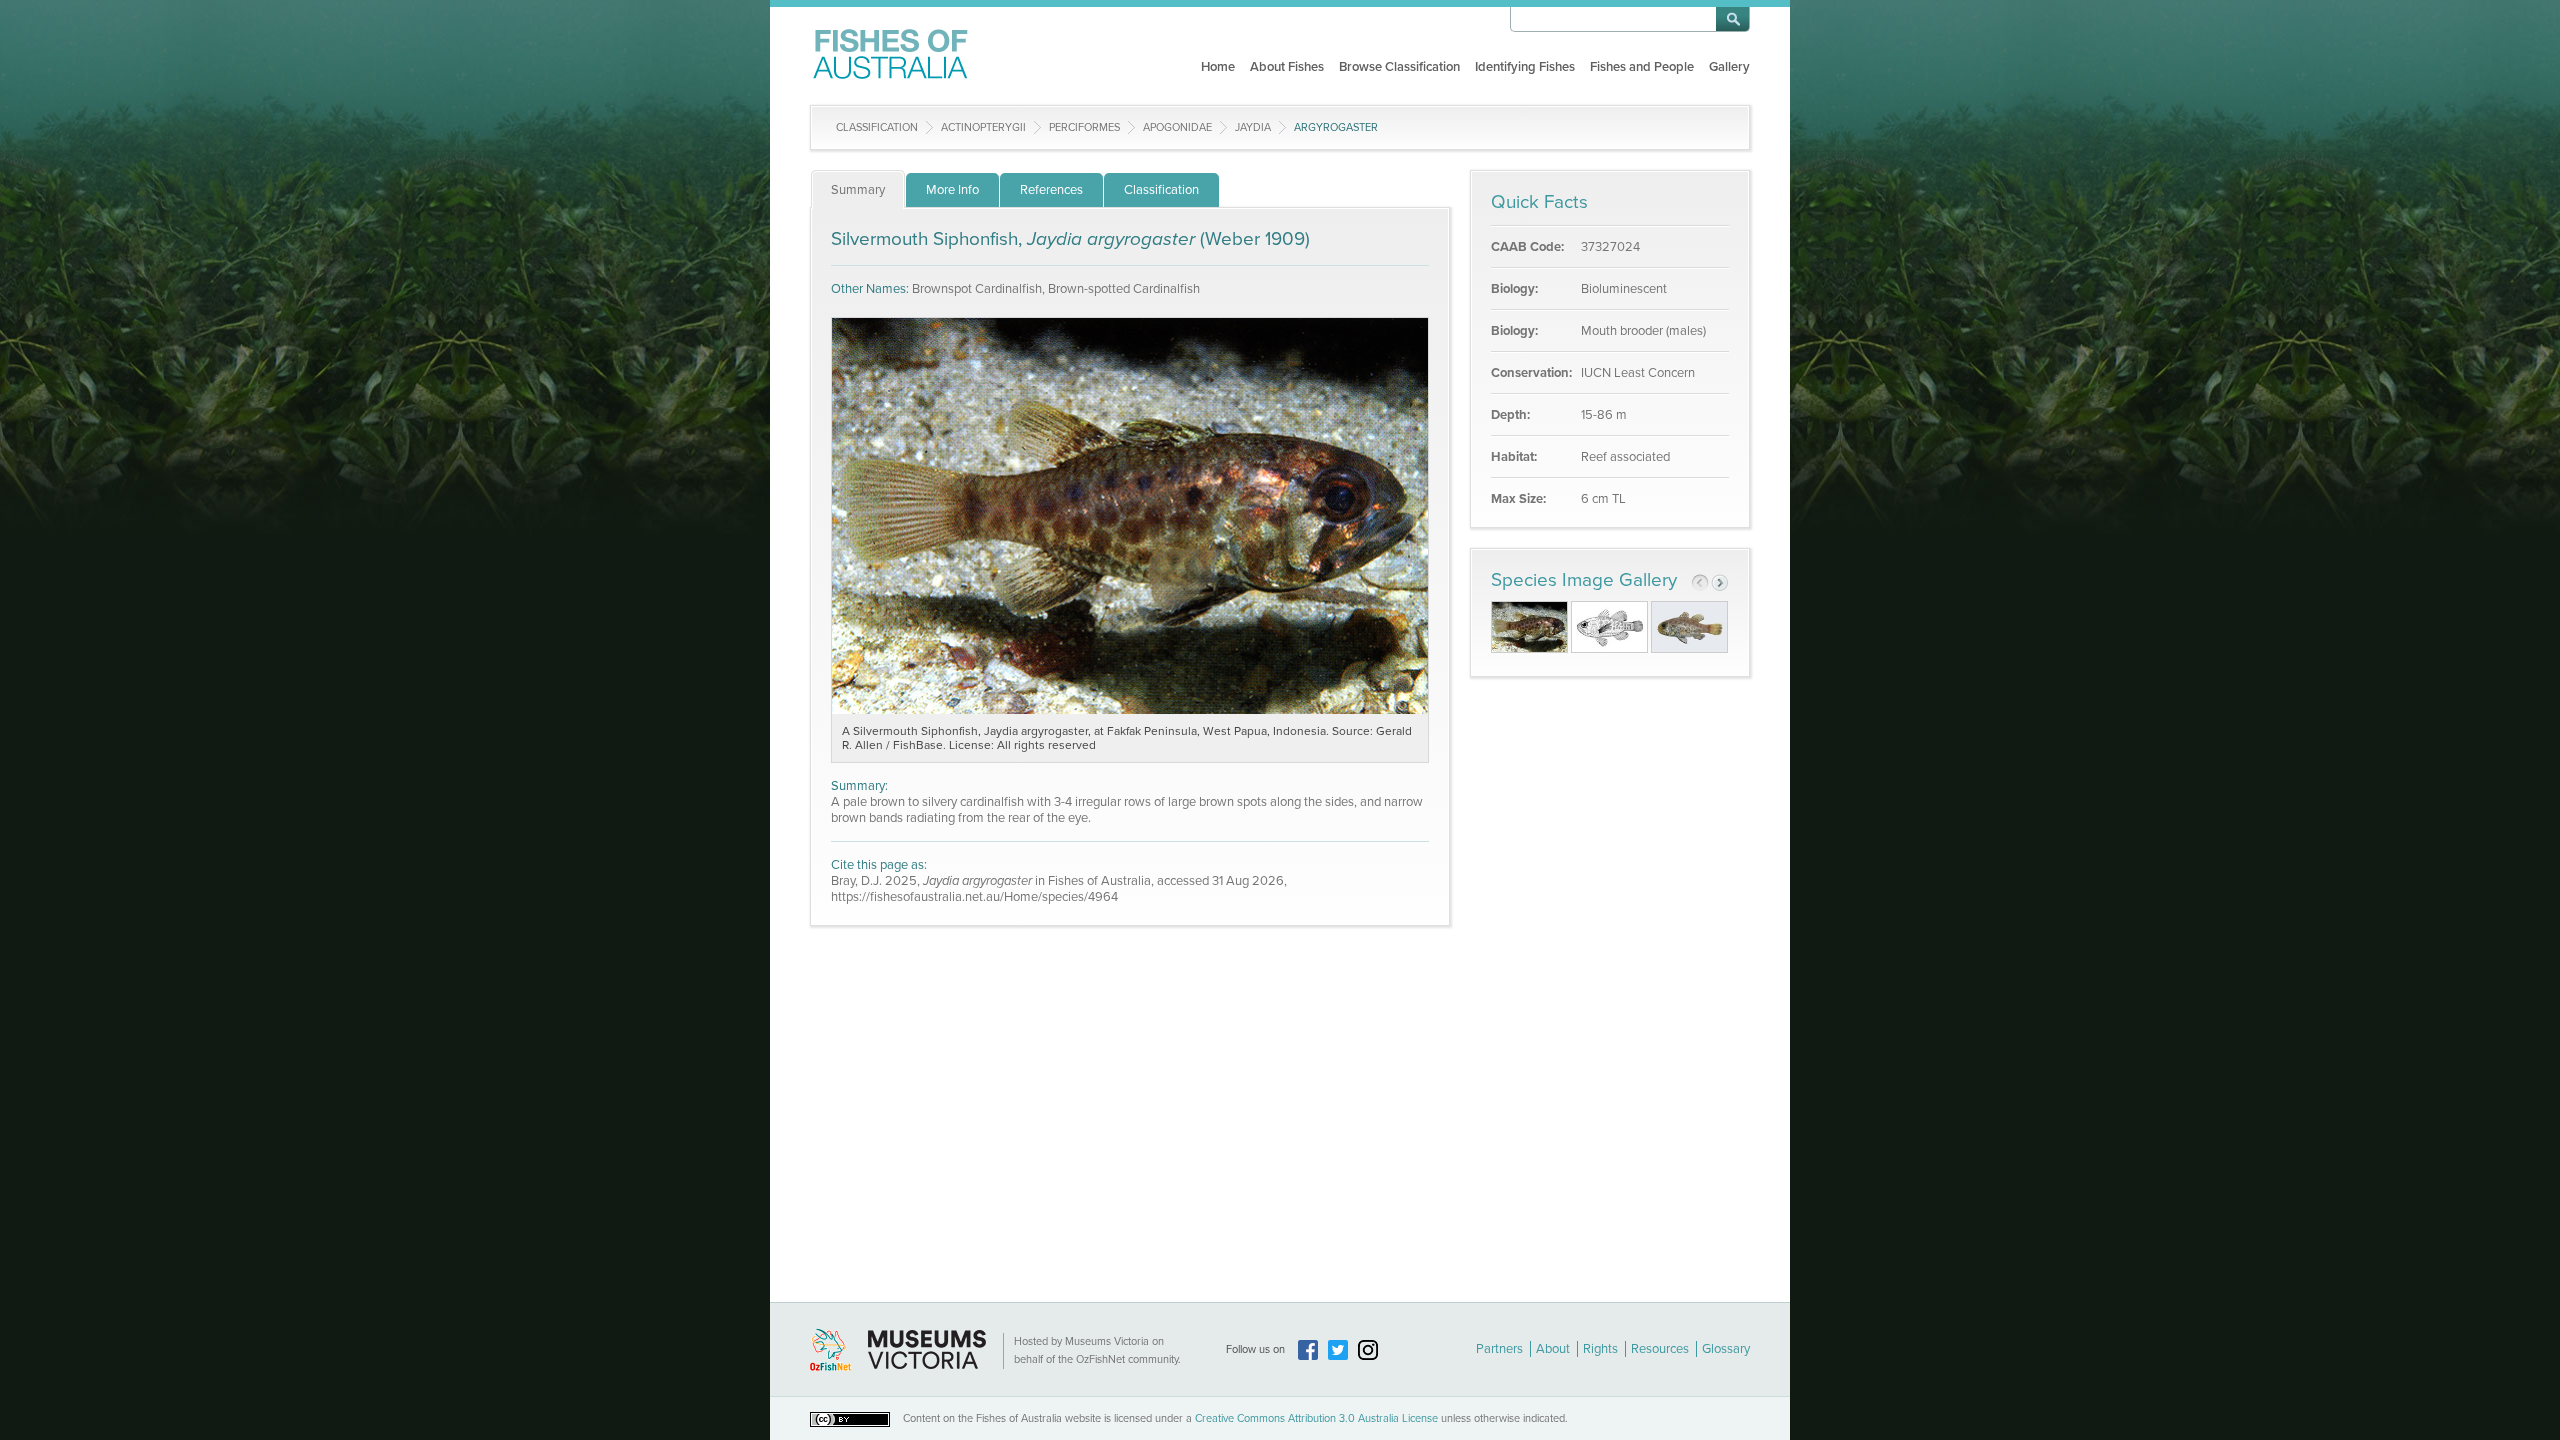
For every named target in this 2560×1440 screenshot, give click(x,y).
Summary (858, 190)
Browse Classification (1399, 67)
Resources (1660, 1349)
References (1051, 190)
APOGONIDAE (1177, 127)
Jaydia (1253, 127)
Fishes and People (1642, 67)
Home (1218, 67)
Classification (877, 127)
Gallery (1729, 67)
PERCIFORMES (1084, 127)
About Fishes (1287, 67)
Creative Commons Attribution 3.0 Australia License (1316, 1418)
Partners (1499, 1349)
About (1553, 1349)
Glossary (1726, 1349)
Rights (1600, 1349)
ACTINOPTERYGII (983, 127)
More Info (952, 190)
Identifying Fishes (1525, 67)
